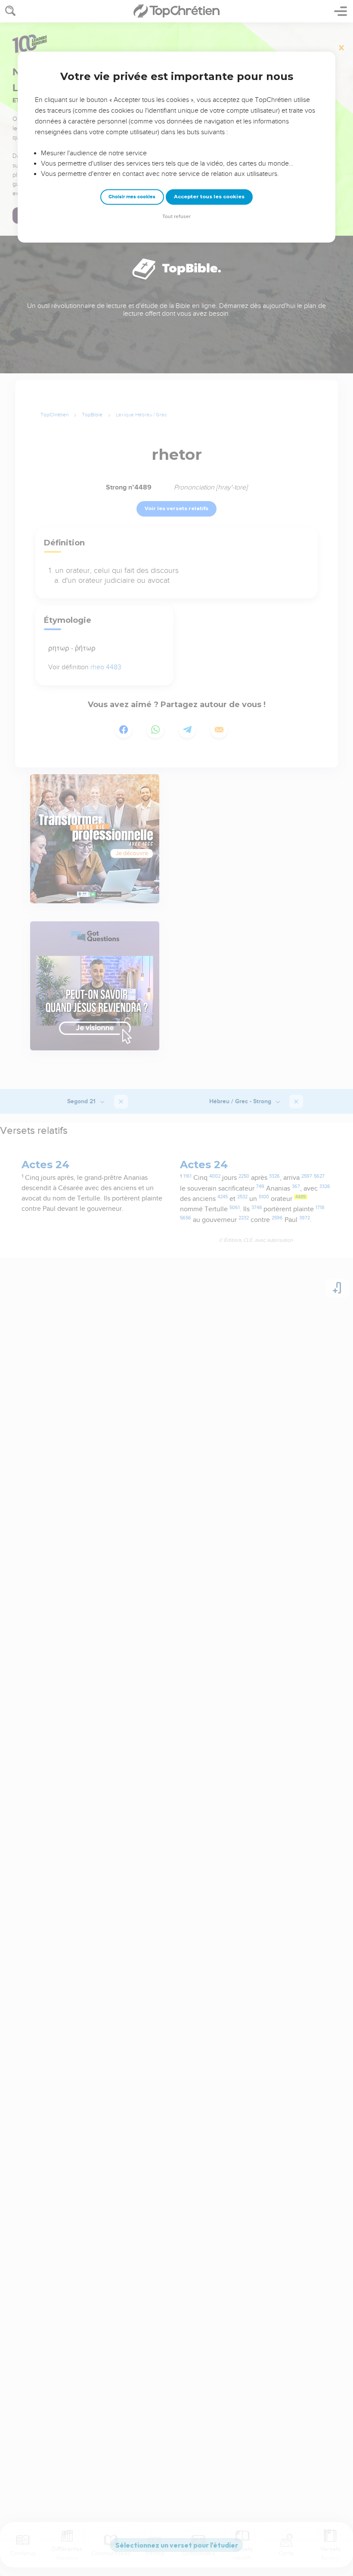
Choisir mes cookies (132, 197)
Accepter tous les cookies (209, 197)
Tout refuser (176, 217)
